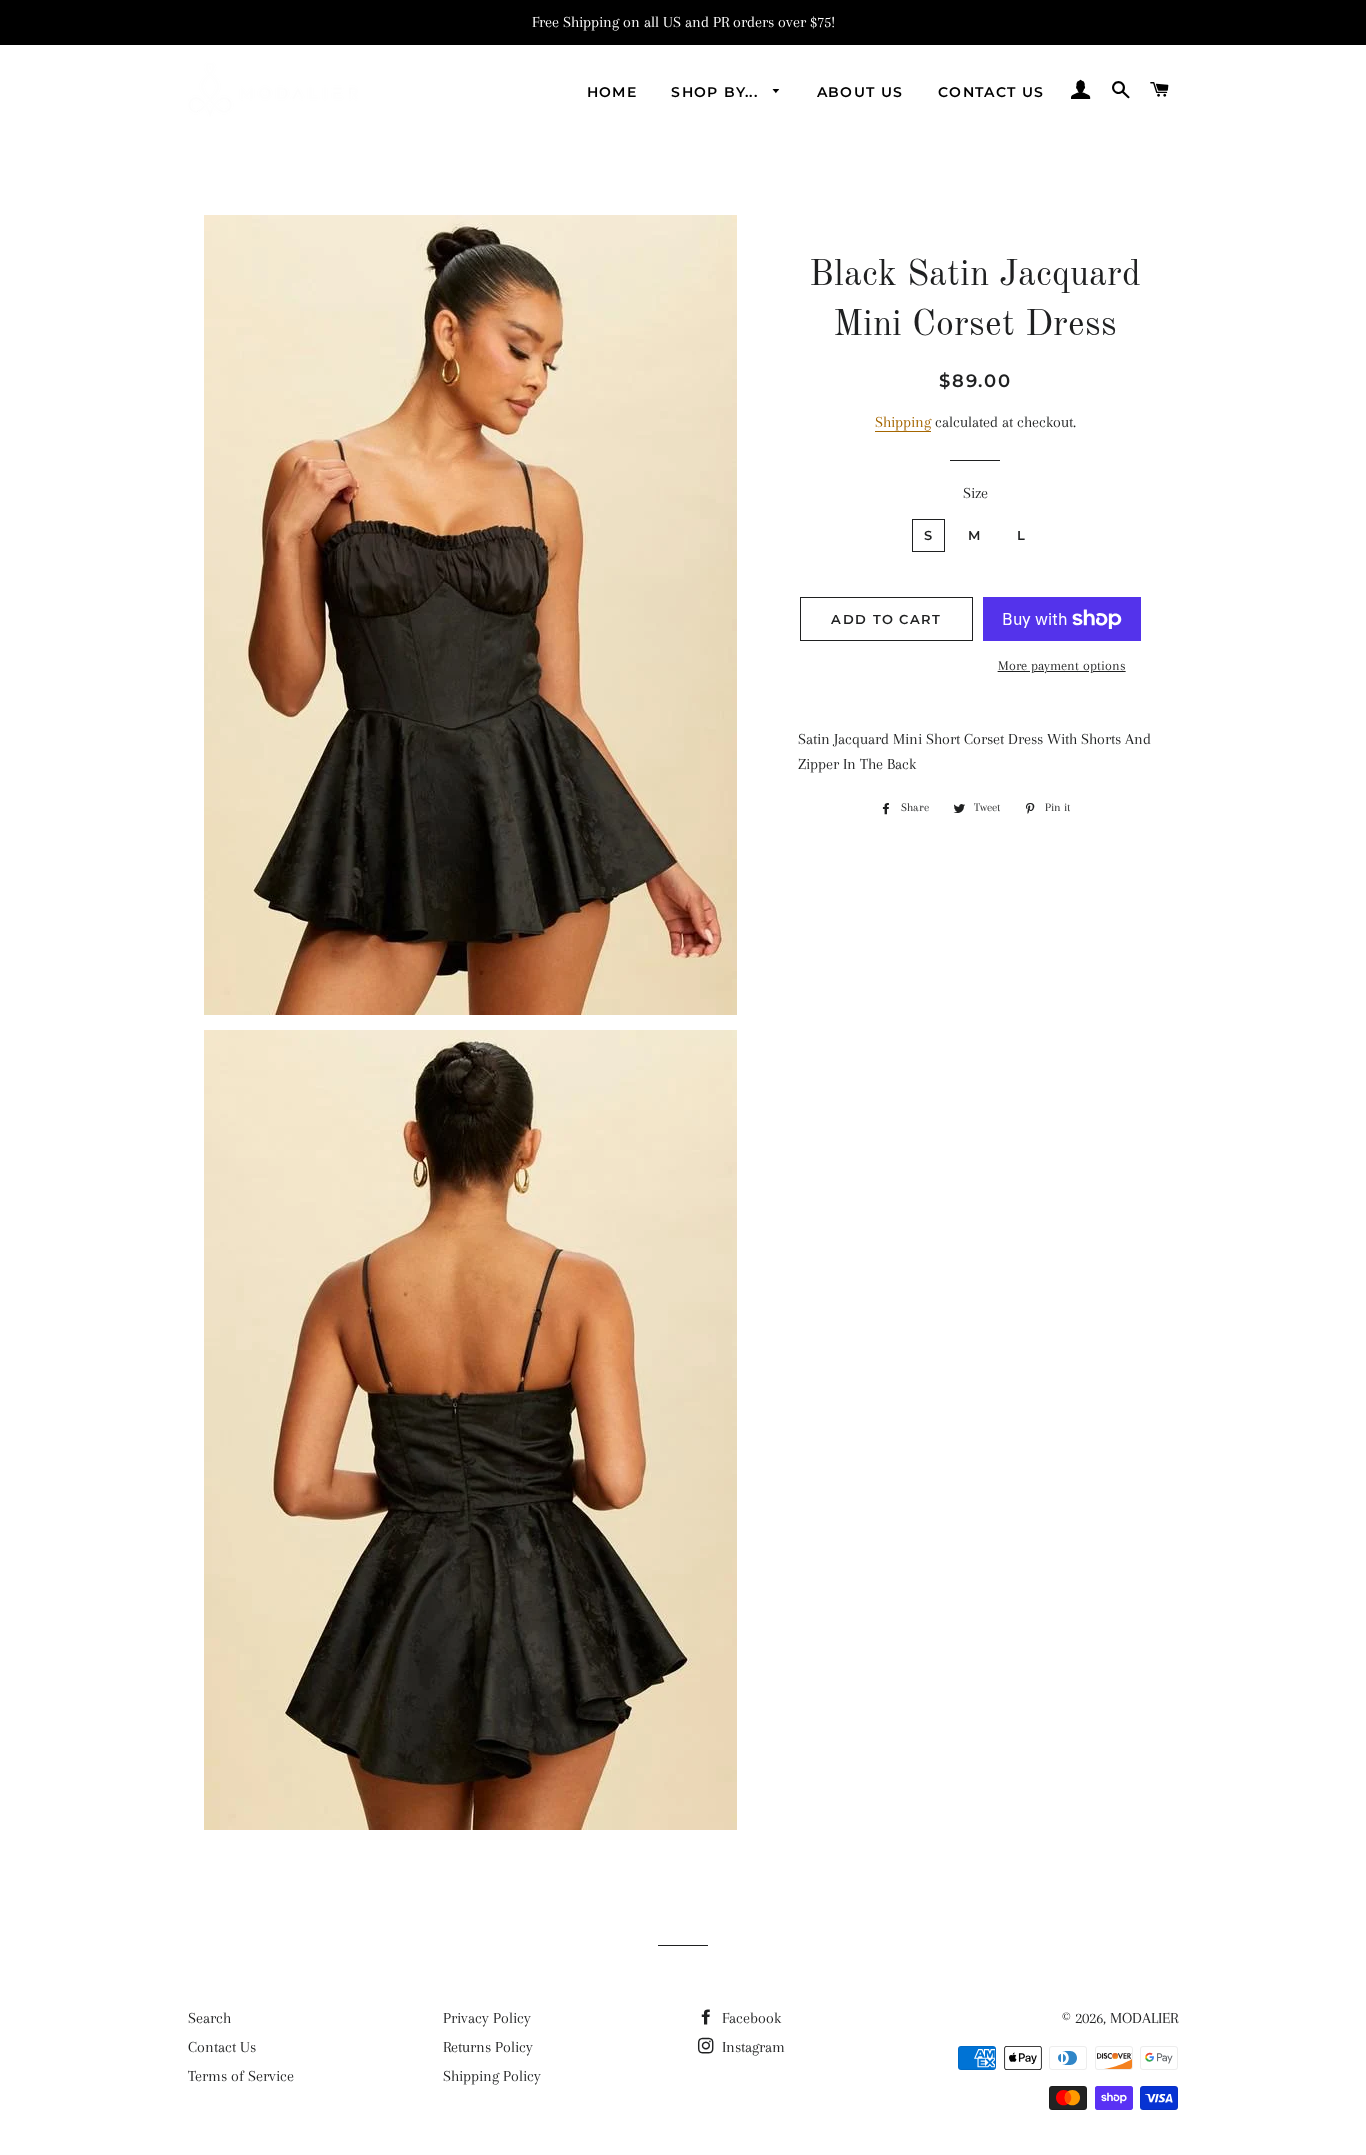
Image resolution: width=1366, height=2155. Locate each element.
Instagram (751, 2047)
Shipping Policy (492, 2076)
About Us (860, 92)
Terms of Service (241, 2076)
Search (209, 2018)
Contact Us (991, 92)
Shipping (903, 422)
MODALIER (1144, 2018)
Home (612, 92)
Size (975, 493)
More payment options (1062, 665)
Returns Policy (488, 2047)
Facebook (749, 2018)
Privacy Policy (487, 2018)
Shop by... (717, 92)
